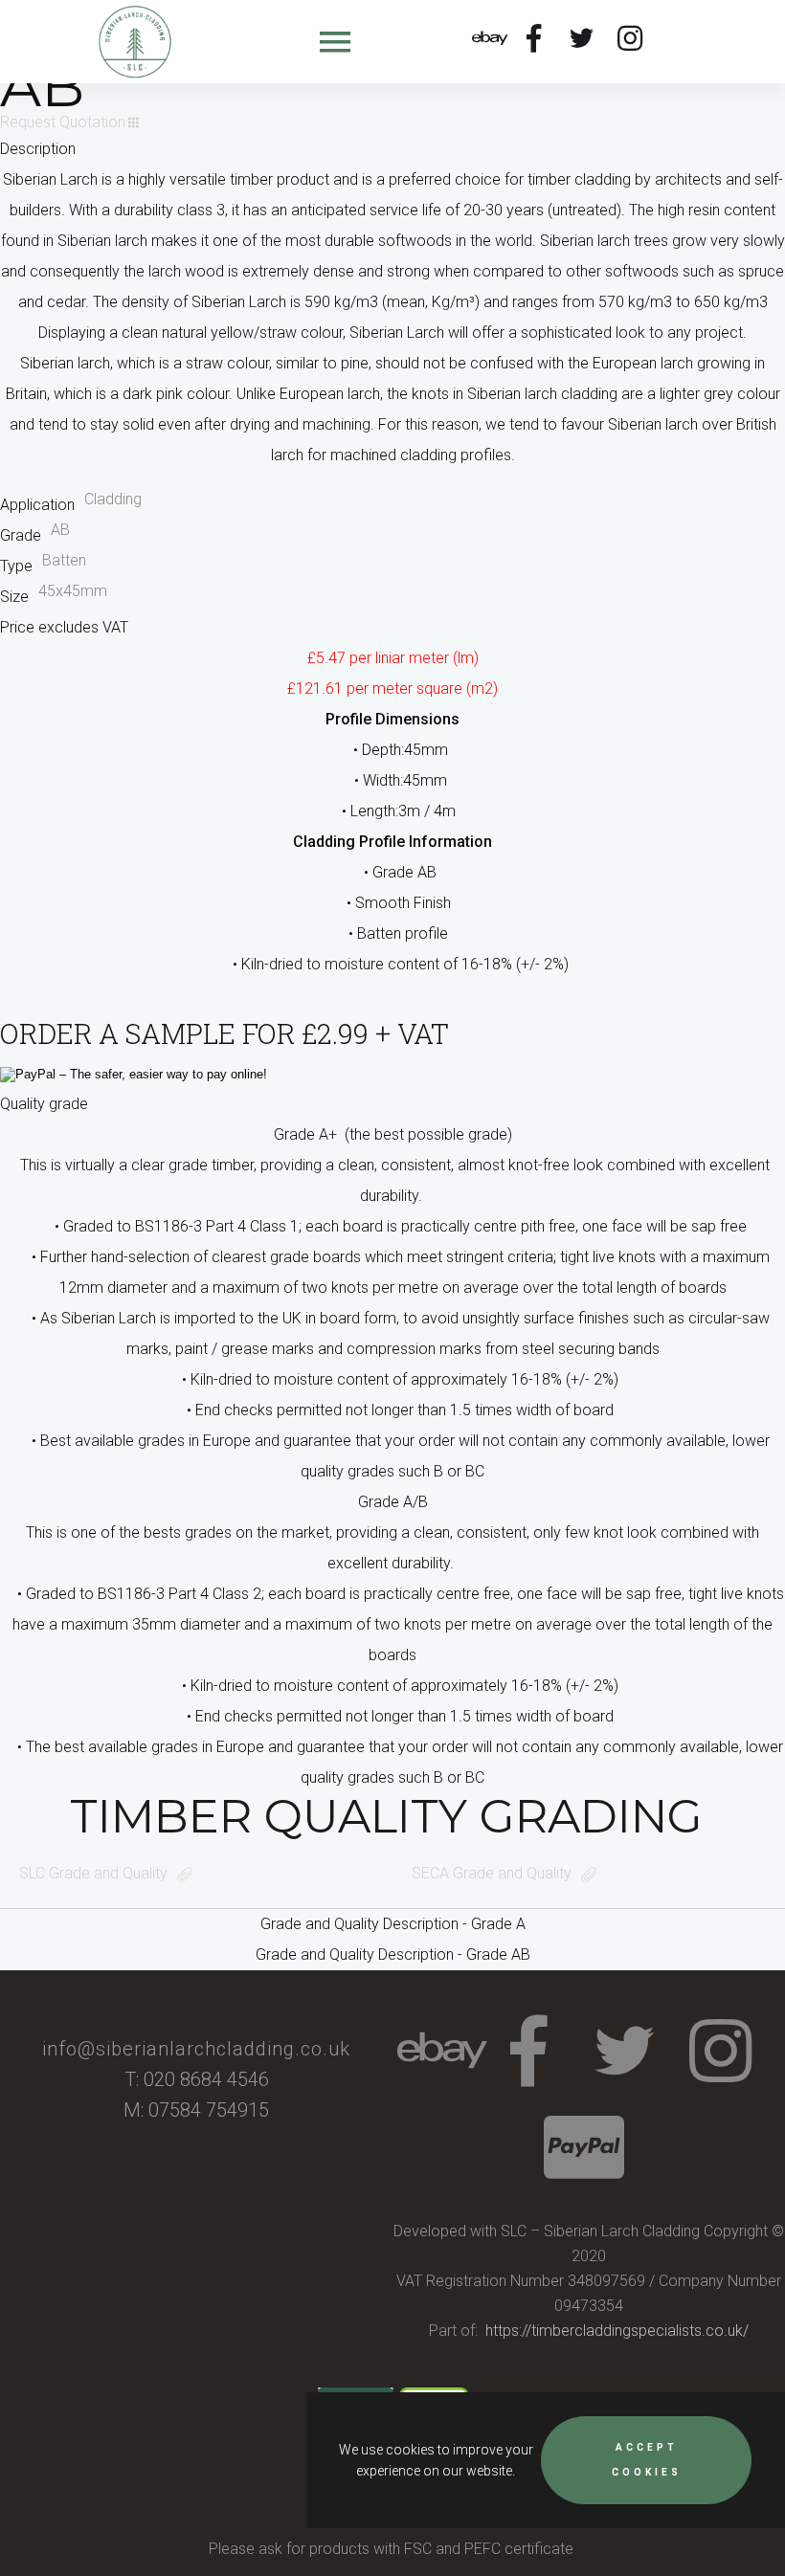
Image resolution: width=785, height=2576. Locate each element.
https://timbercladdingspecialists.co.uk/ (617, 2331)
